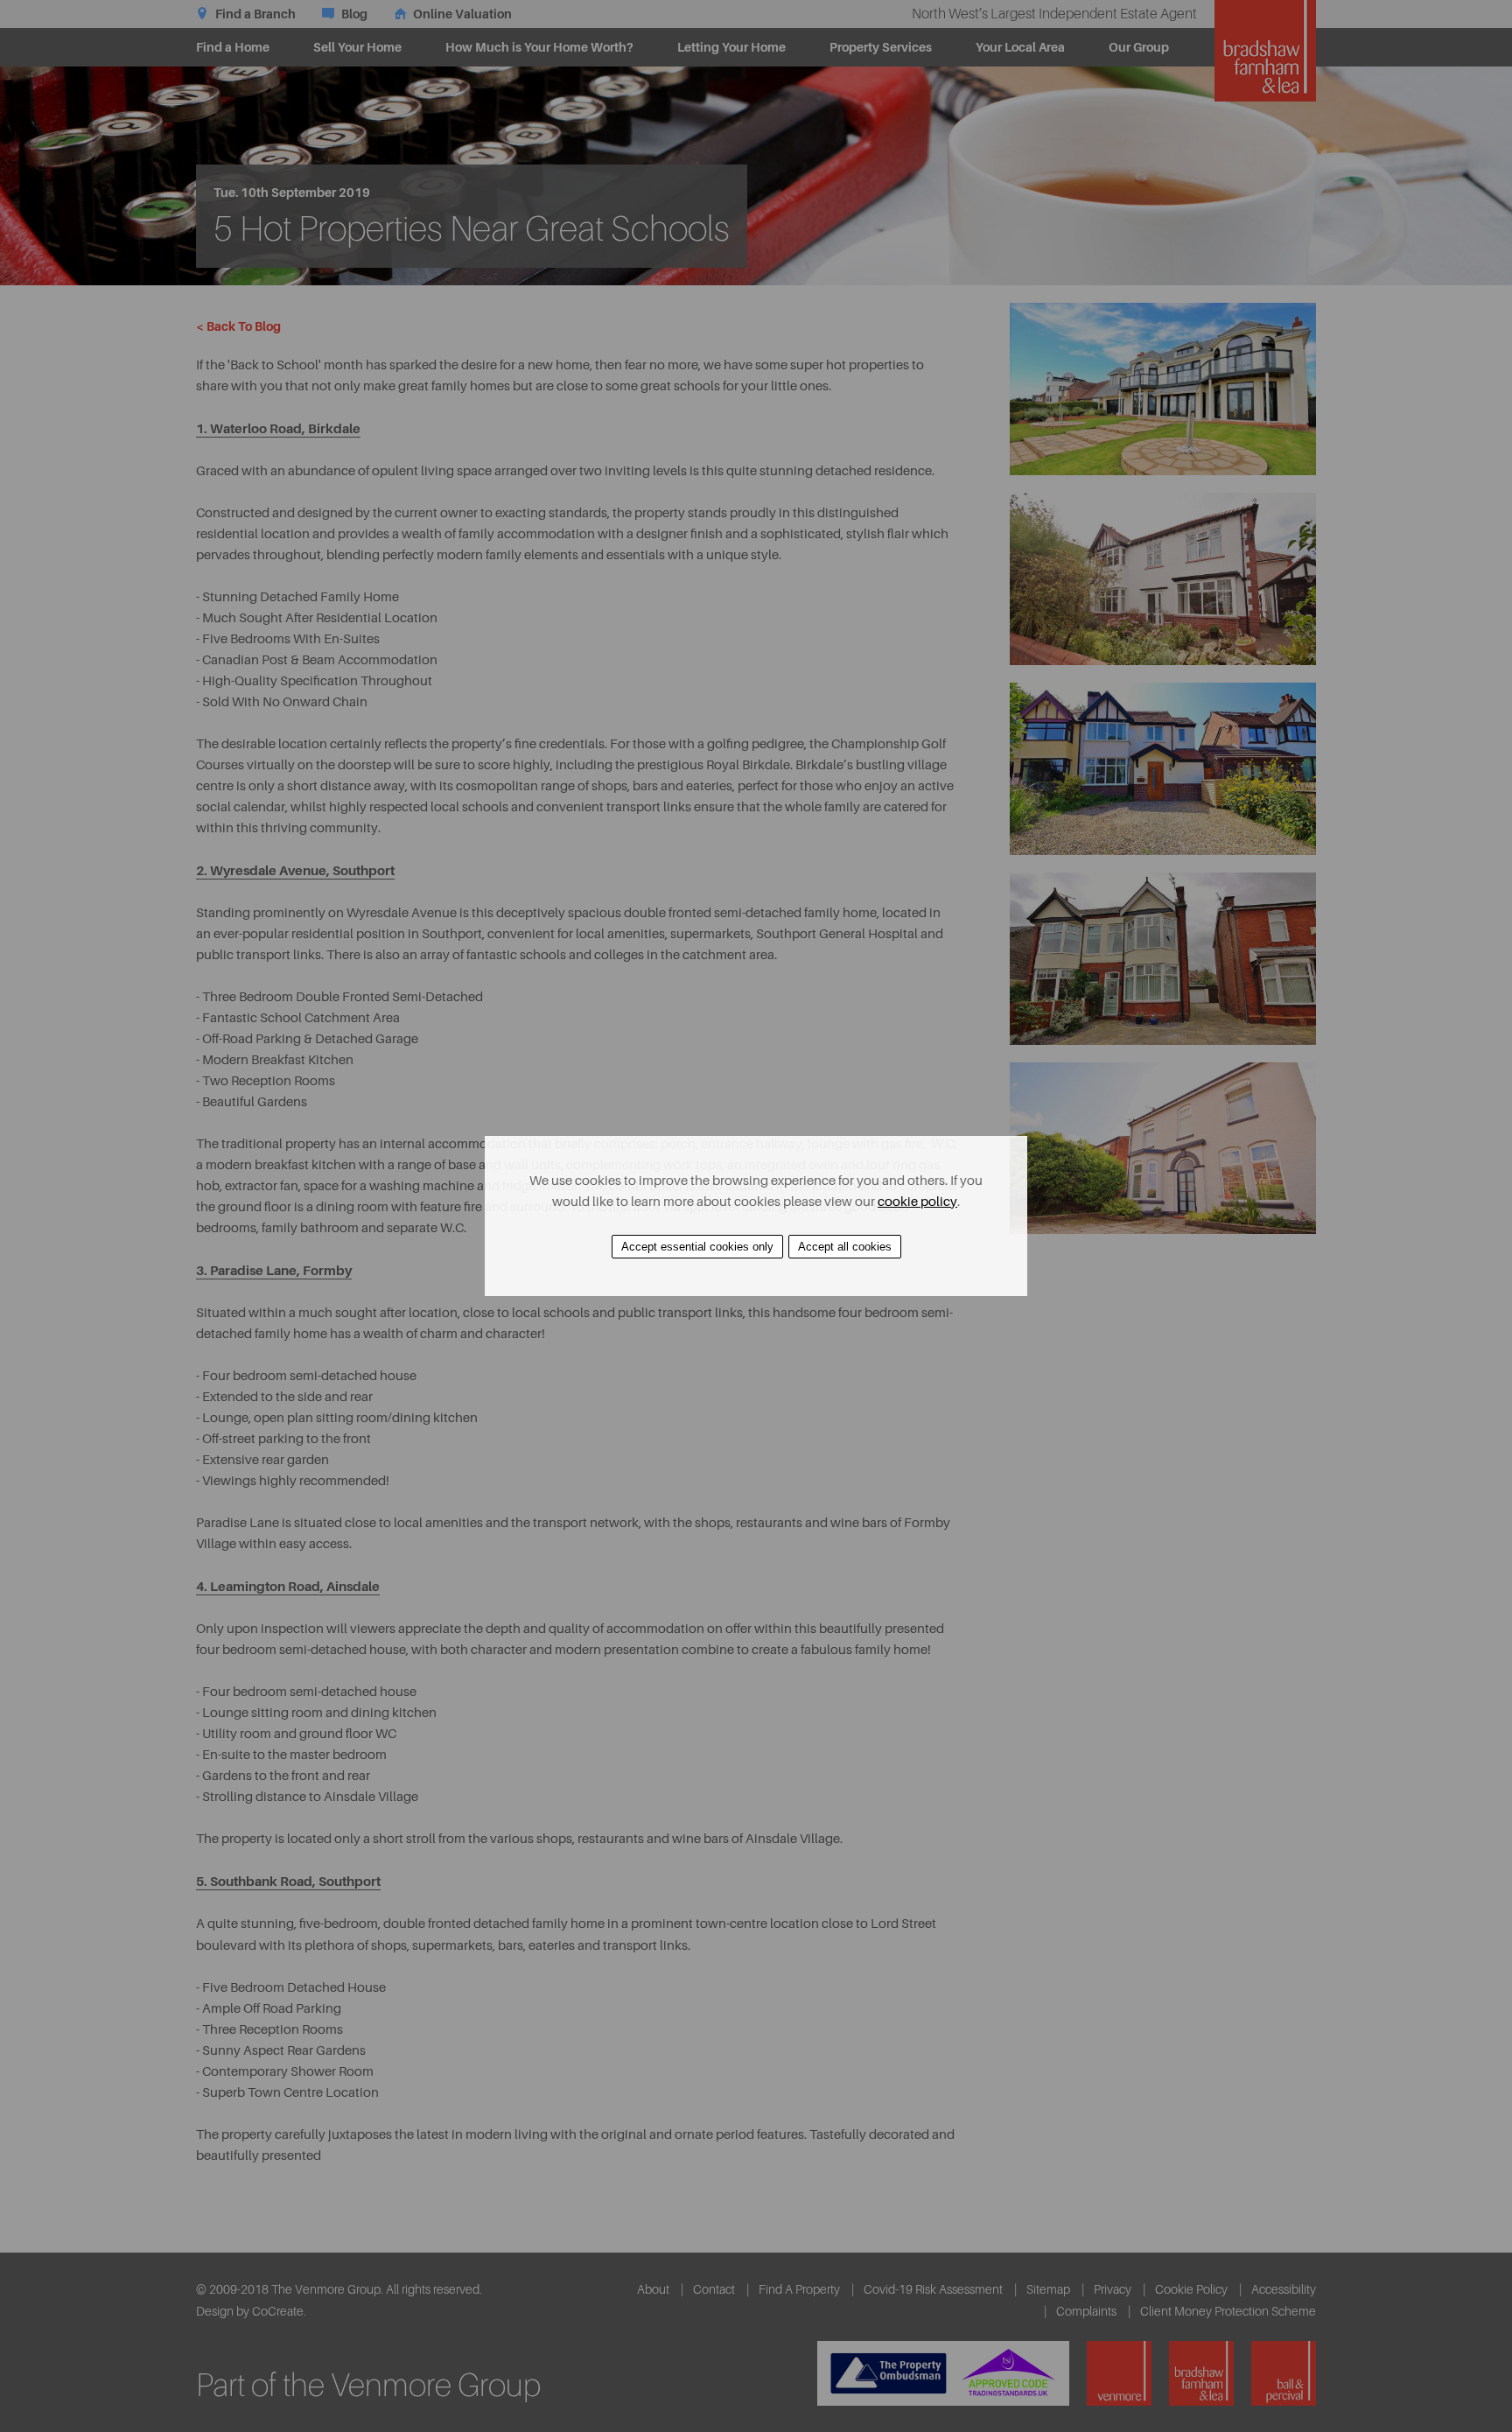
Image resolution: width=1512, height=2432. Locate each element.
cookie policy (917, 1202)
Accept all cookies (845, 1247)
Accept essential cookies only (697, 1247)
